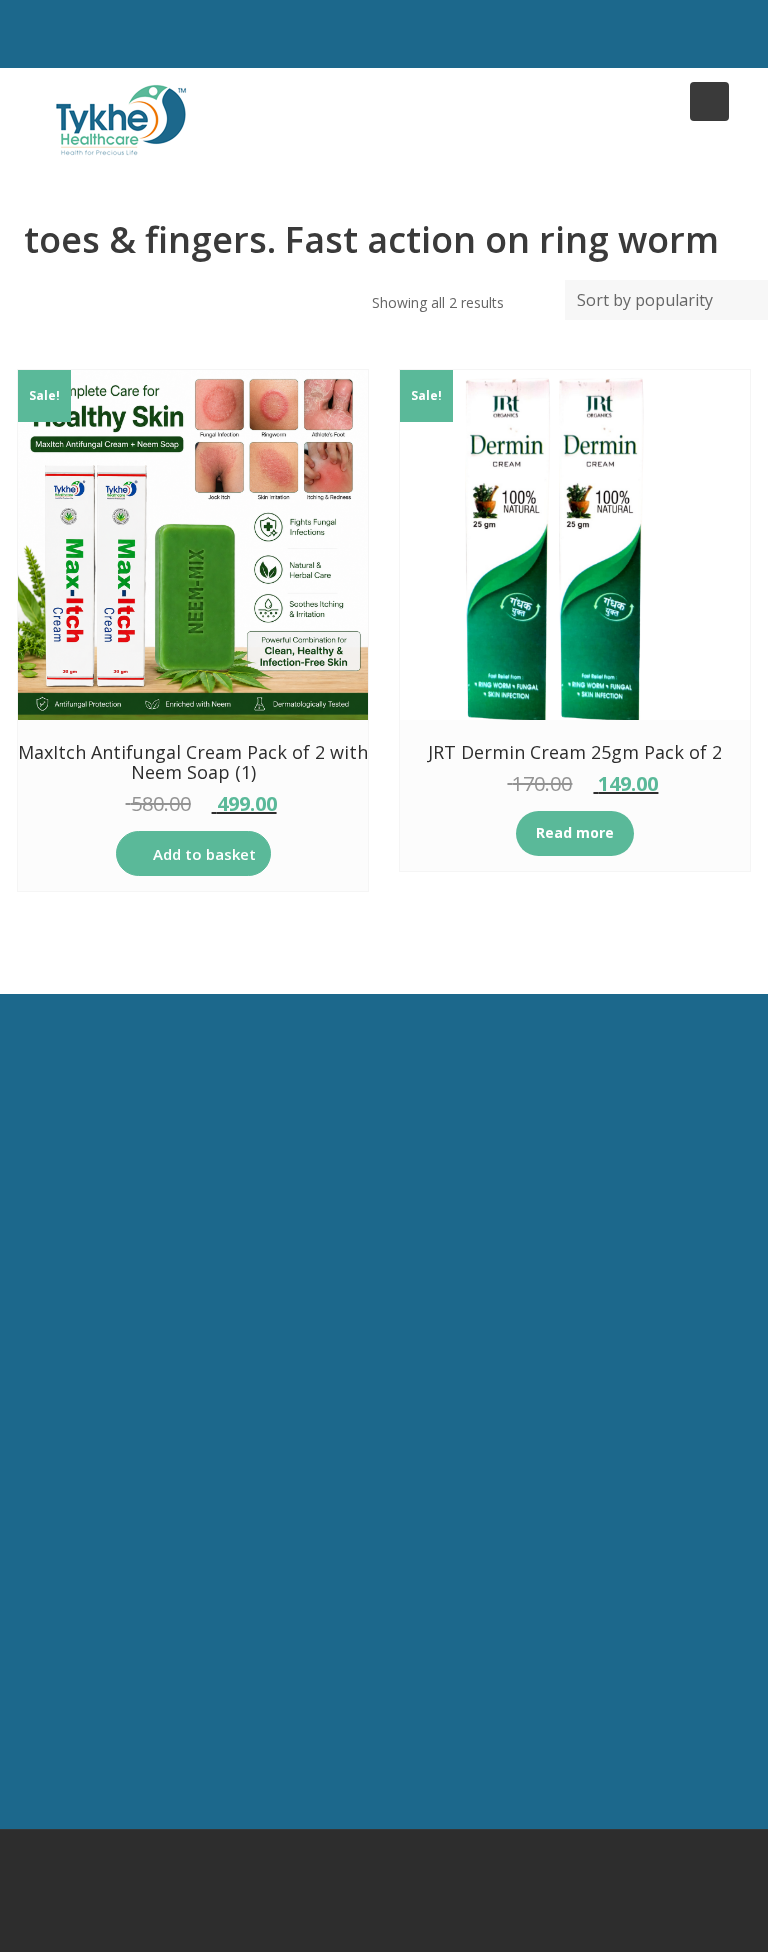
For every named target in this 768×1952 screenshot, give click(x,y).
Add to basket (204, 854)
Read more (575, 832)
